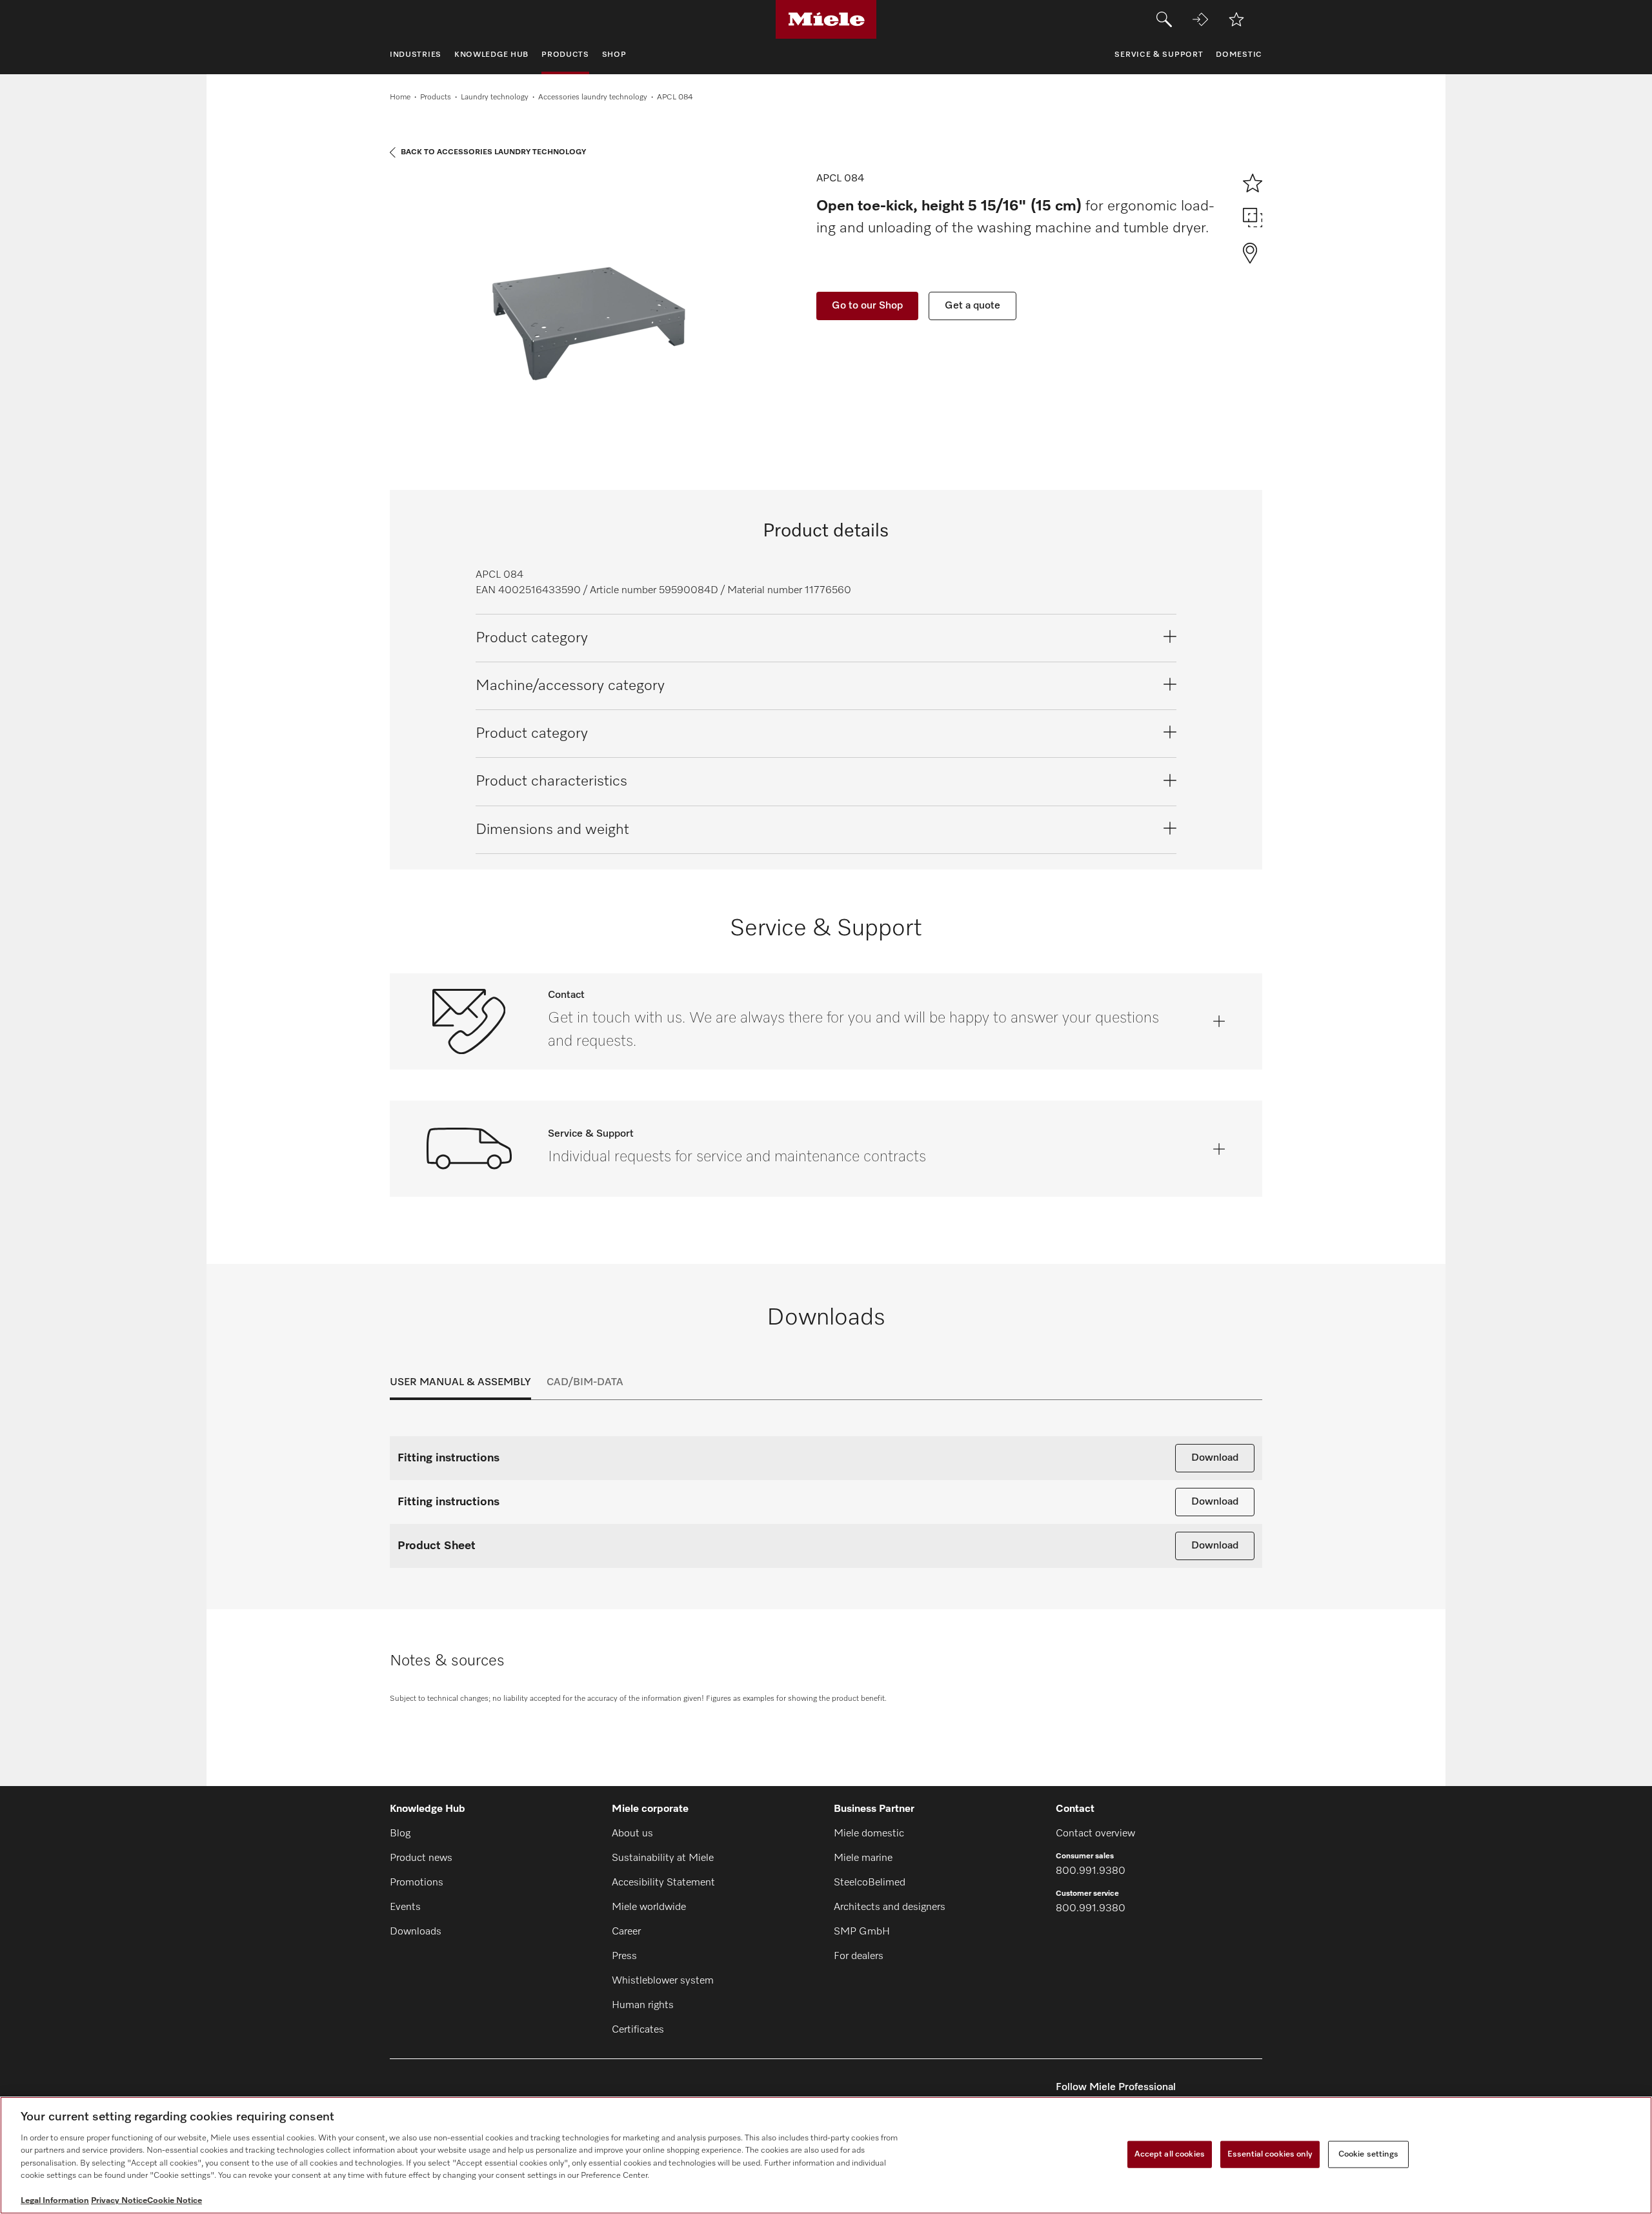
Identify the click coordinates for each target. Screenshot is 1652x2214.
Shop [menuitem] (614, 55)
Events (405, 1907)
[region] (826, 2155)
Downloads (416, 1932)
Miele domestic (869, 1834)
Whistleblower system (663, 1981)
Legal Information (55, 2201)
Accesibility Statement (663, 1883)
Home (400, 97)
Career (626, 1932)
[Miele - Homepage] (826, 19)
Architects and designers (890, 1907)
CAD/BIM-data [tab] (585, 1383)
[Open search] (1164, 19)
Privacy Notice (119, 2201)
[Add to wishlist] (1236, 19)
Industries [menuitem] (416, 55)
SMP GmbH (862, 1932)
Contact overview (1095, 1834)
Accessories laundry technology (593, 97)
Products (436, 97)
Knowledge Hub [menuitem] (491, 55)
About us (632, 1834)
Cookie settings (1368, 2154)
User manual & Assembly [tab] (460, 1383)
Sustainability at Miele (663, 1858)
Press (624, 1956)
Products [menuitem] (565, 55)
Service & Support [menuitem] (1159, 55)
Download (1215, 1458)
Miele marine (863, 1858)
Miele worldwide (649, 1907)
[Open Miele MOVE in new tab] (1200, 19)
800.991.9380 (1091, 1871)
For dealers (859, 1956)
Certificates (638, 2030)
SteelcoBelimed (870, 1883)
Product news (421, 1858)
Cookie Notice (175, 2201)
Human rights (643, 2006)
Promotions (417, 1883)
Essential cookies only (1270, 2154)
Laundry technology (495, 97)
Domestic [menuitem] (1239, 55)
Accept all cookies (1170, 2154)
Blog (400, 1834)
